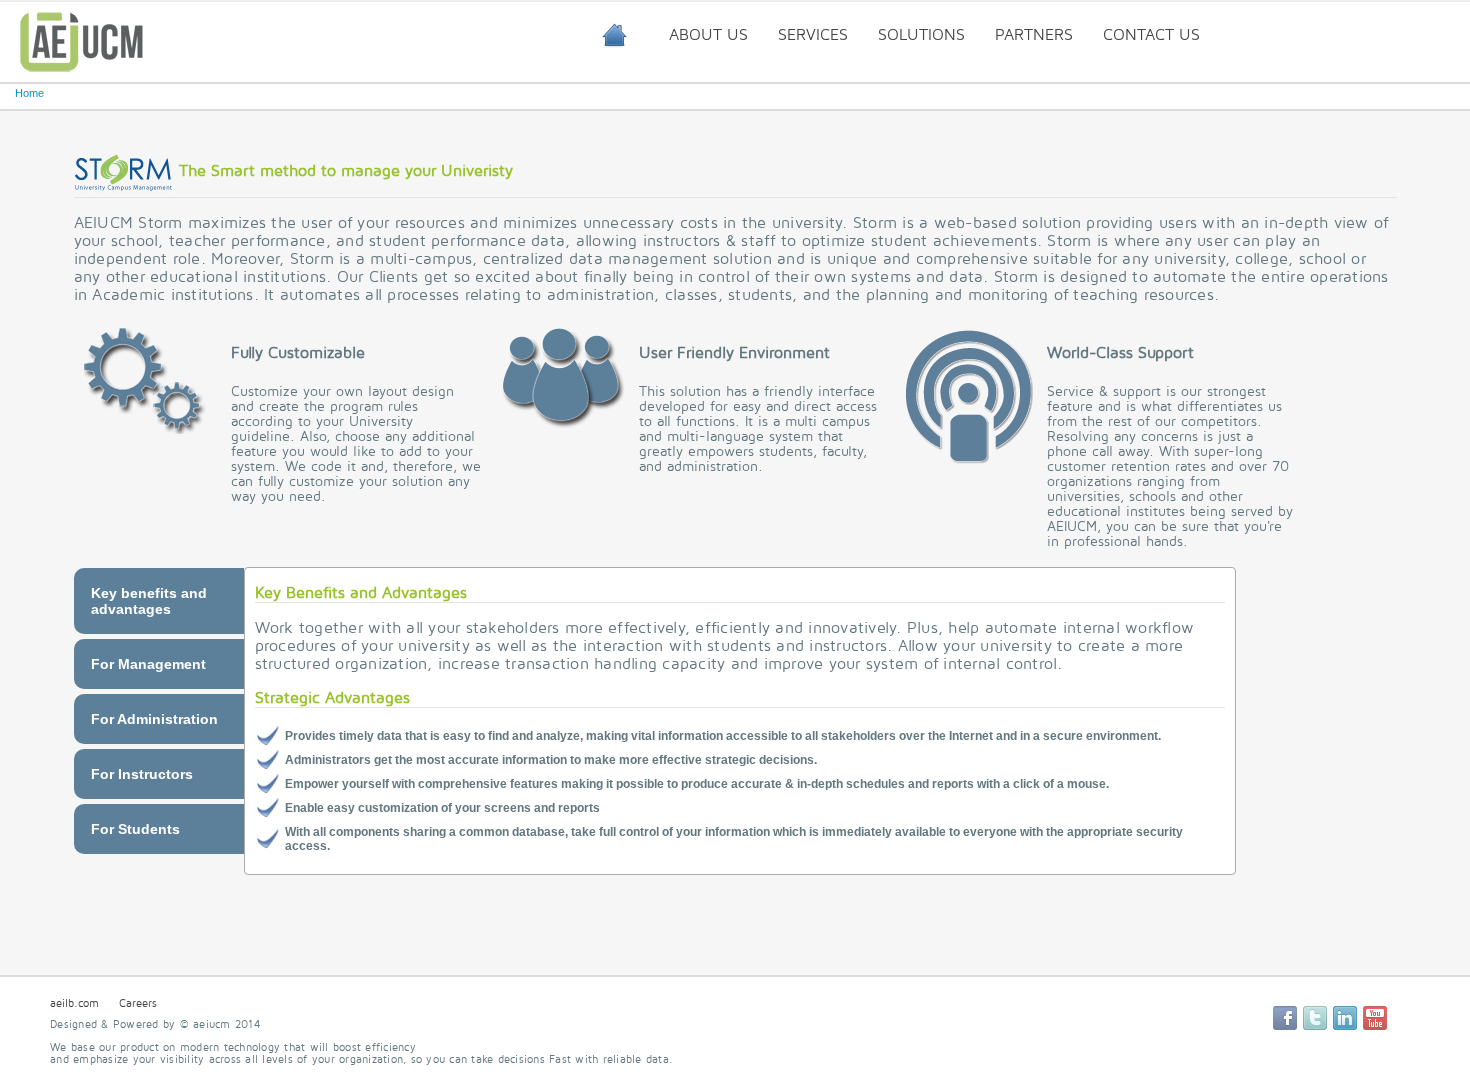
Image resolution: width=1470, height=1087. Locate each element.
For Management (148, 664)
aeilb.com (74, 1004)
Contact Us (1151, 35)
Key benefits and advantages (149, 601)
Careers (138, 1004)
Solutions (921, 35)
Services (813, 35)
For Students (135, 829)
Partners (1034, 35)
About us (708, 35)
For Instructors (142, 774)
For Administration (154, 719)
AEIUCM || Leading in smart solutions (614, 33)
